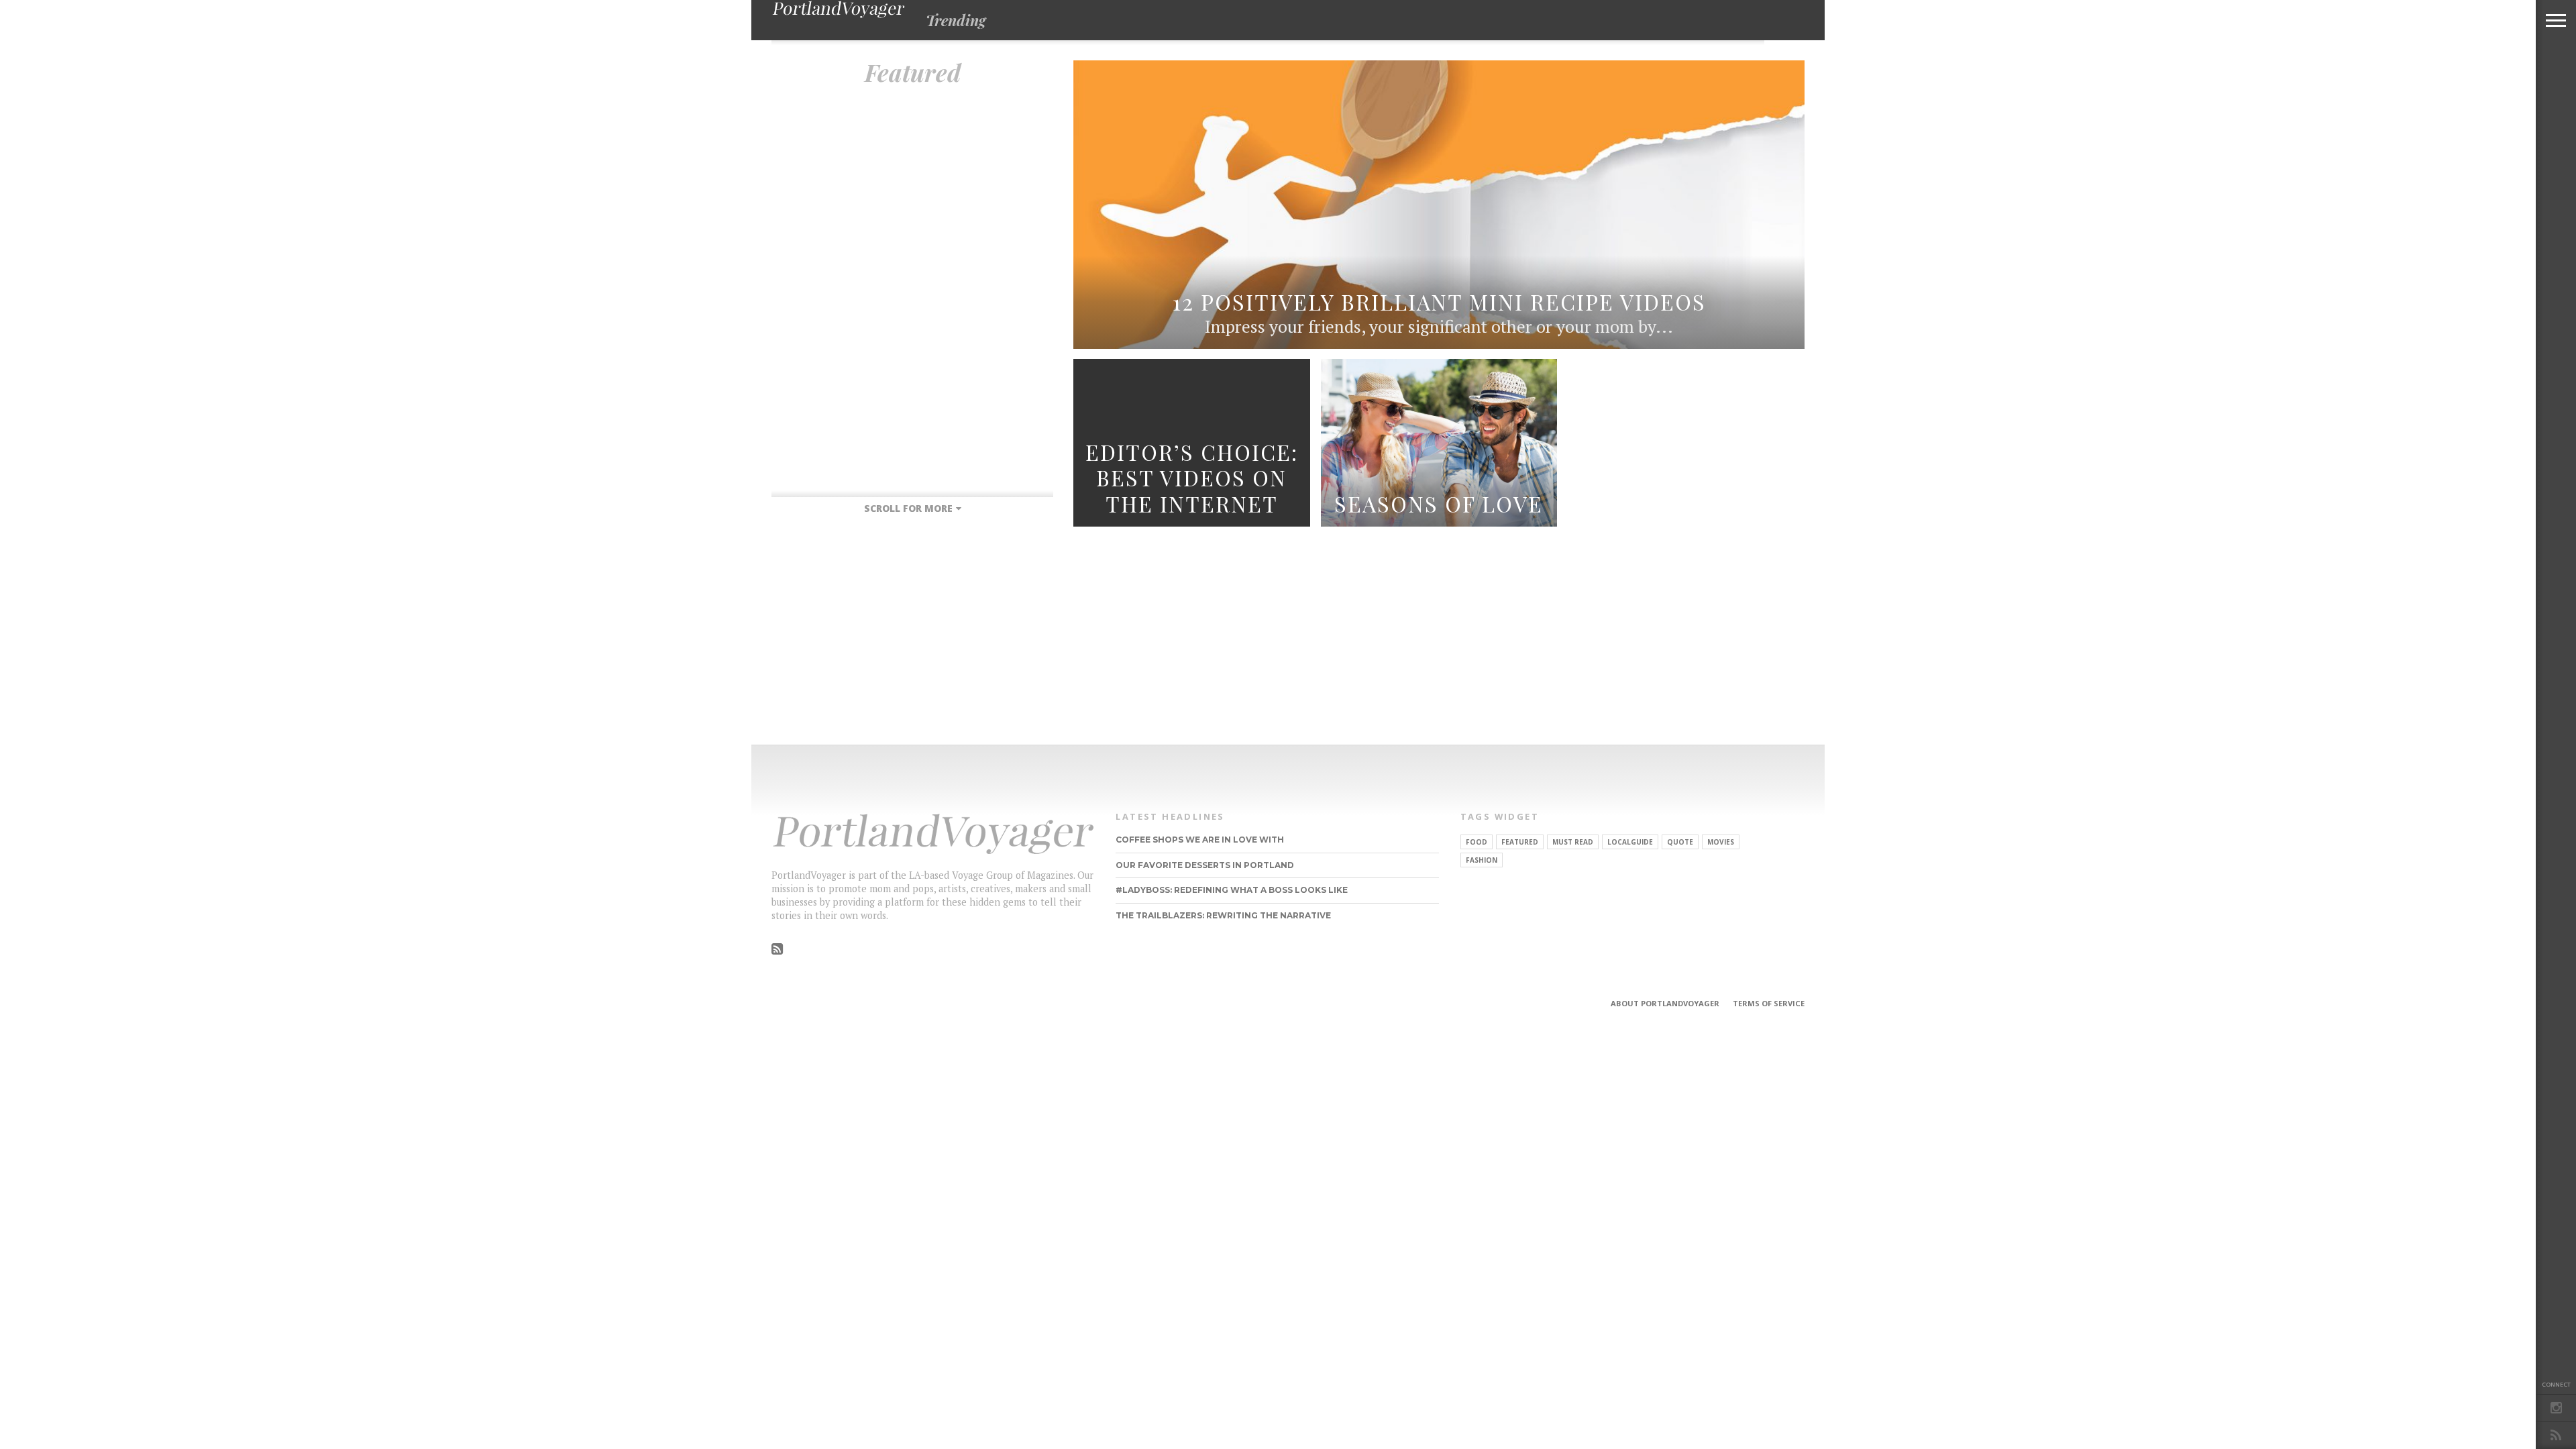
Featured (1520, 842)
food (1477, 842)
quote (1680, 842)
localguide (1630, 842)
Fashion (1482, 860)
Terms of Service (1769, 1003)
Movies (1721, 842)
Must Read (1573, 842)
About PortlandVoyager (1665, 1003)
